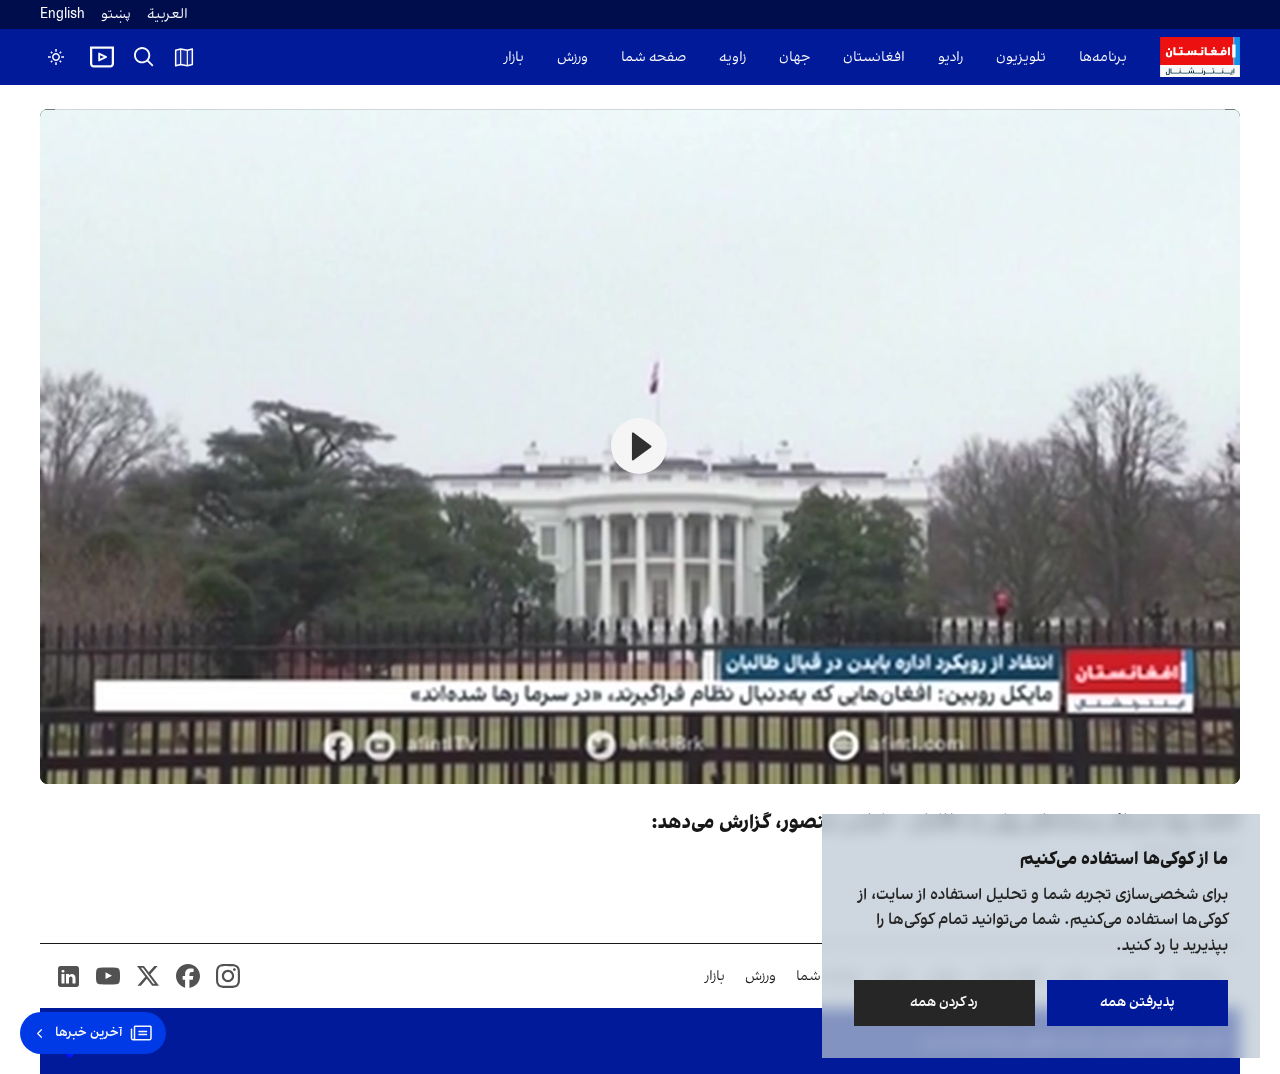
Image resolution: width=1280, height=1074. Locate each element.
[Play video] (102, 57)
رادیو (950, 57)
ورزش (572, 57)
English (62, 14)
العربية (167, 14)
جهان (794, 57)
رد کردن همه (945, 1002)
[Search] (144, 57)
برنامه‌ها (1103, 57)
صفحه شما (653, 57)
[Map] (184, 57)
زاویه (732, 57)
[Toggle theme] (56, 57)
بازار (514, 57)
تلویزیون (1021, 57)
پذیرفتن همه (1137, 1002)
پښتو (116, 14)
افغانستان (874, 57)
